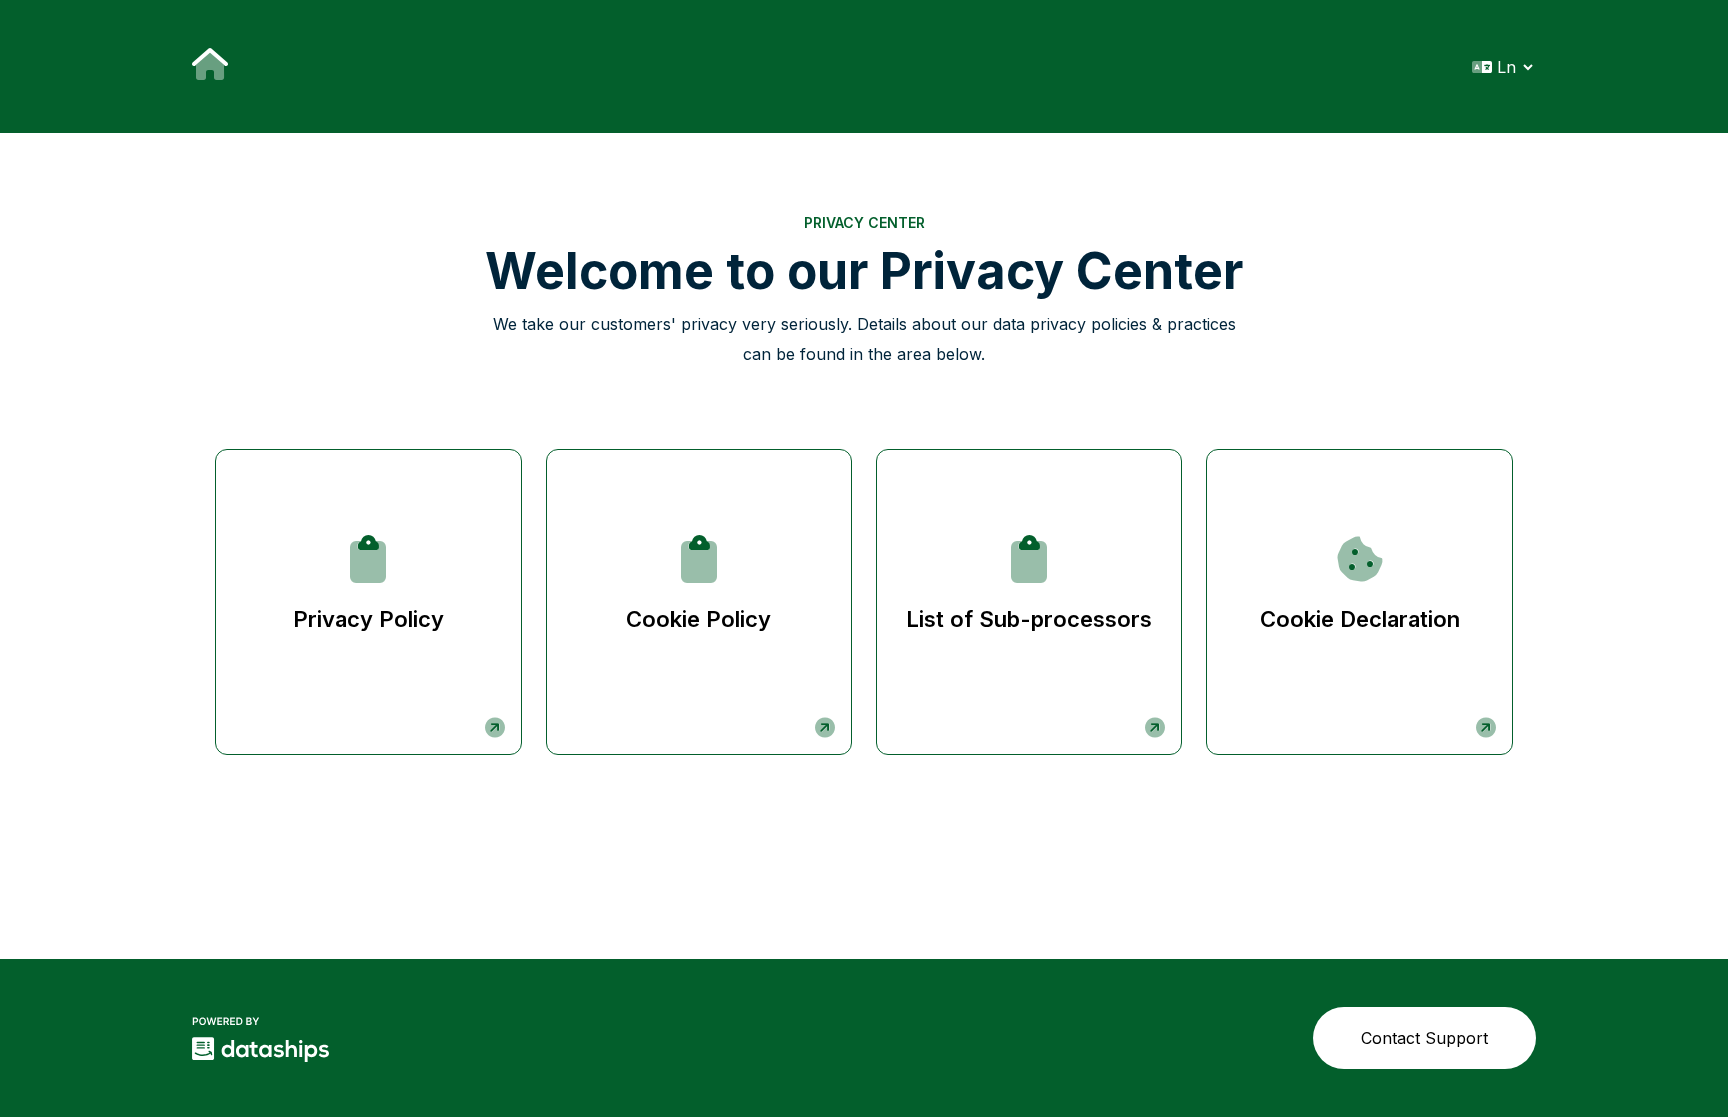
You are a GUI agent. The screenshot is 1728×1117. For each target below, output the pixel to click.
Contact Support (1424, 1038)
